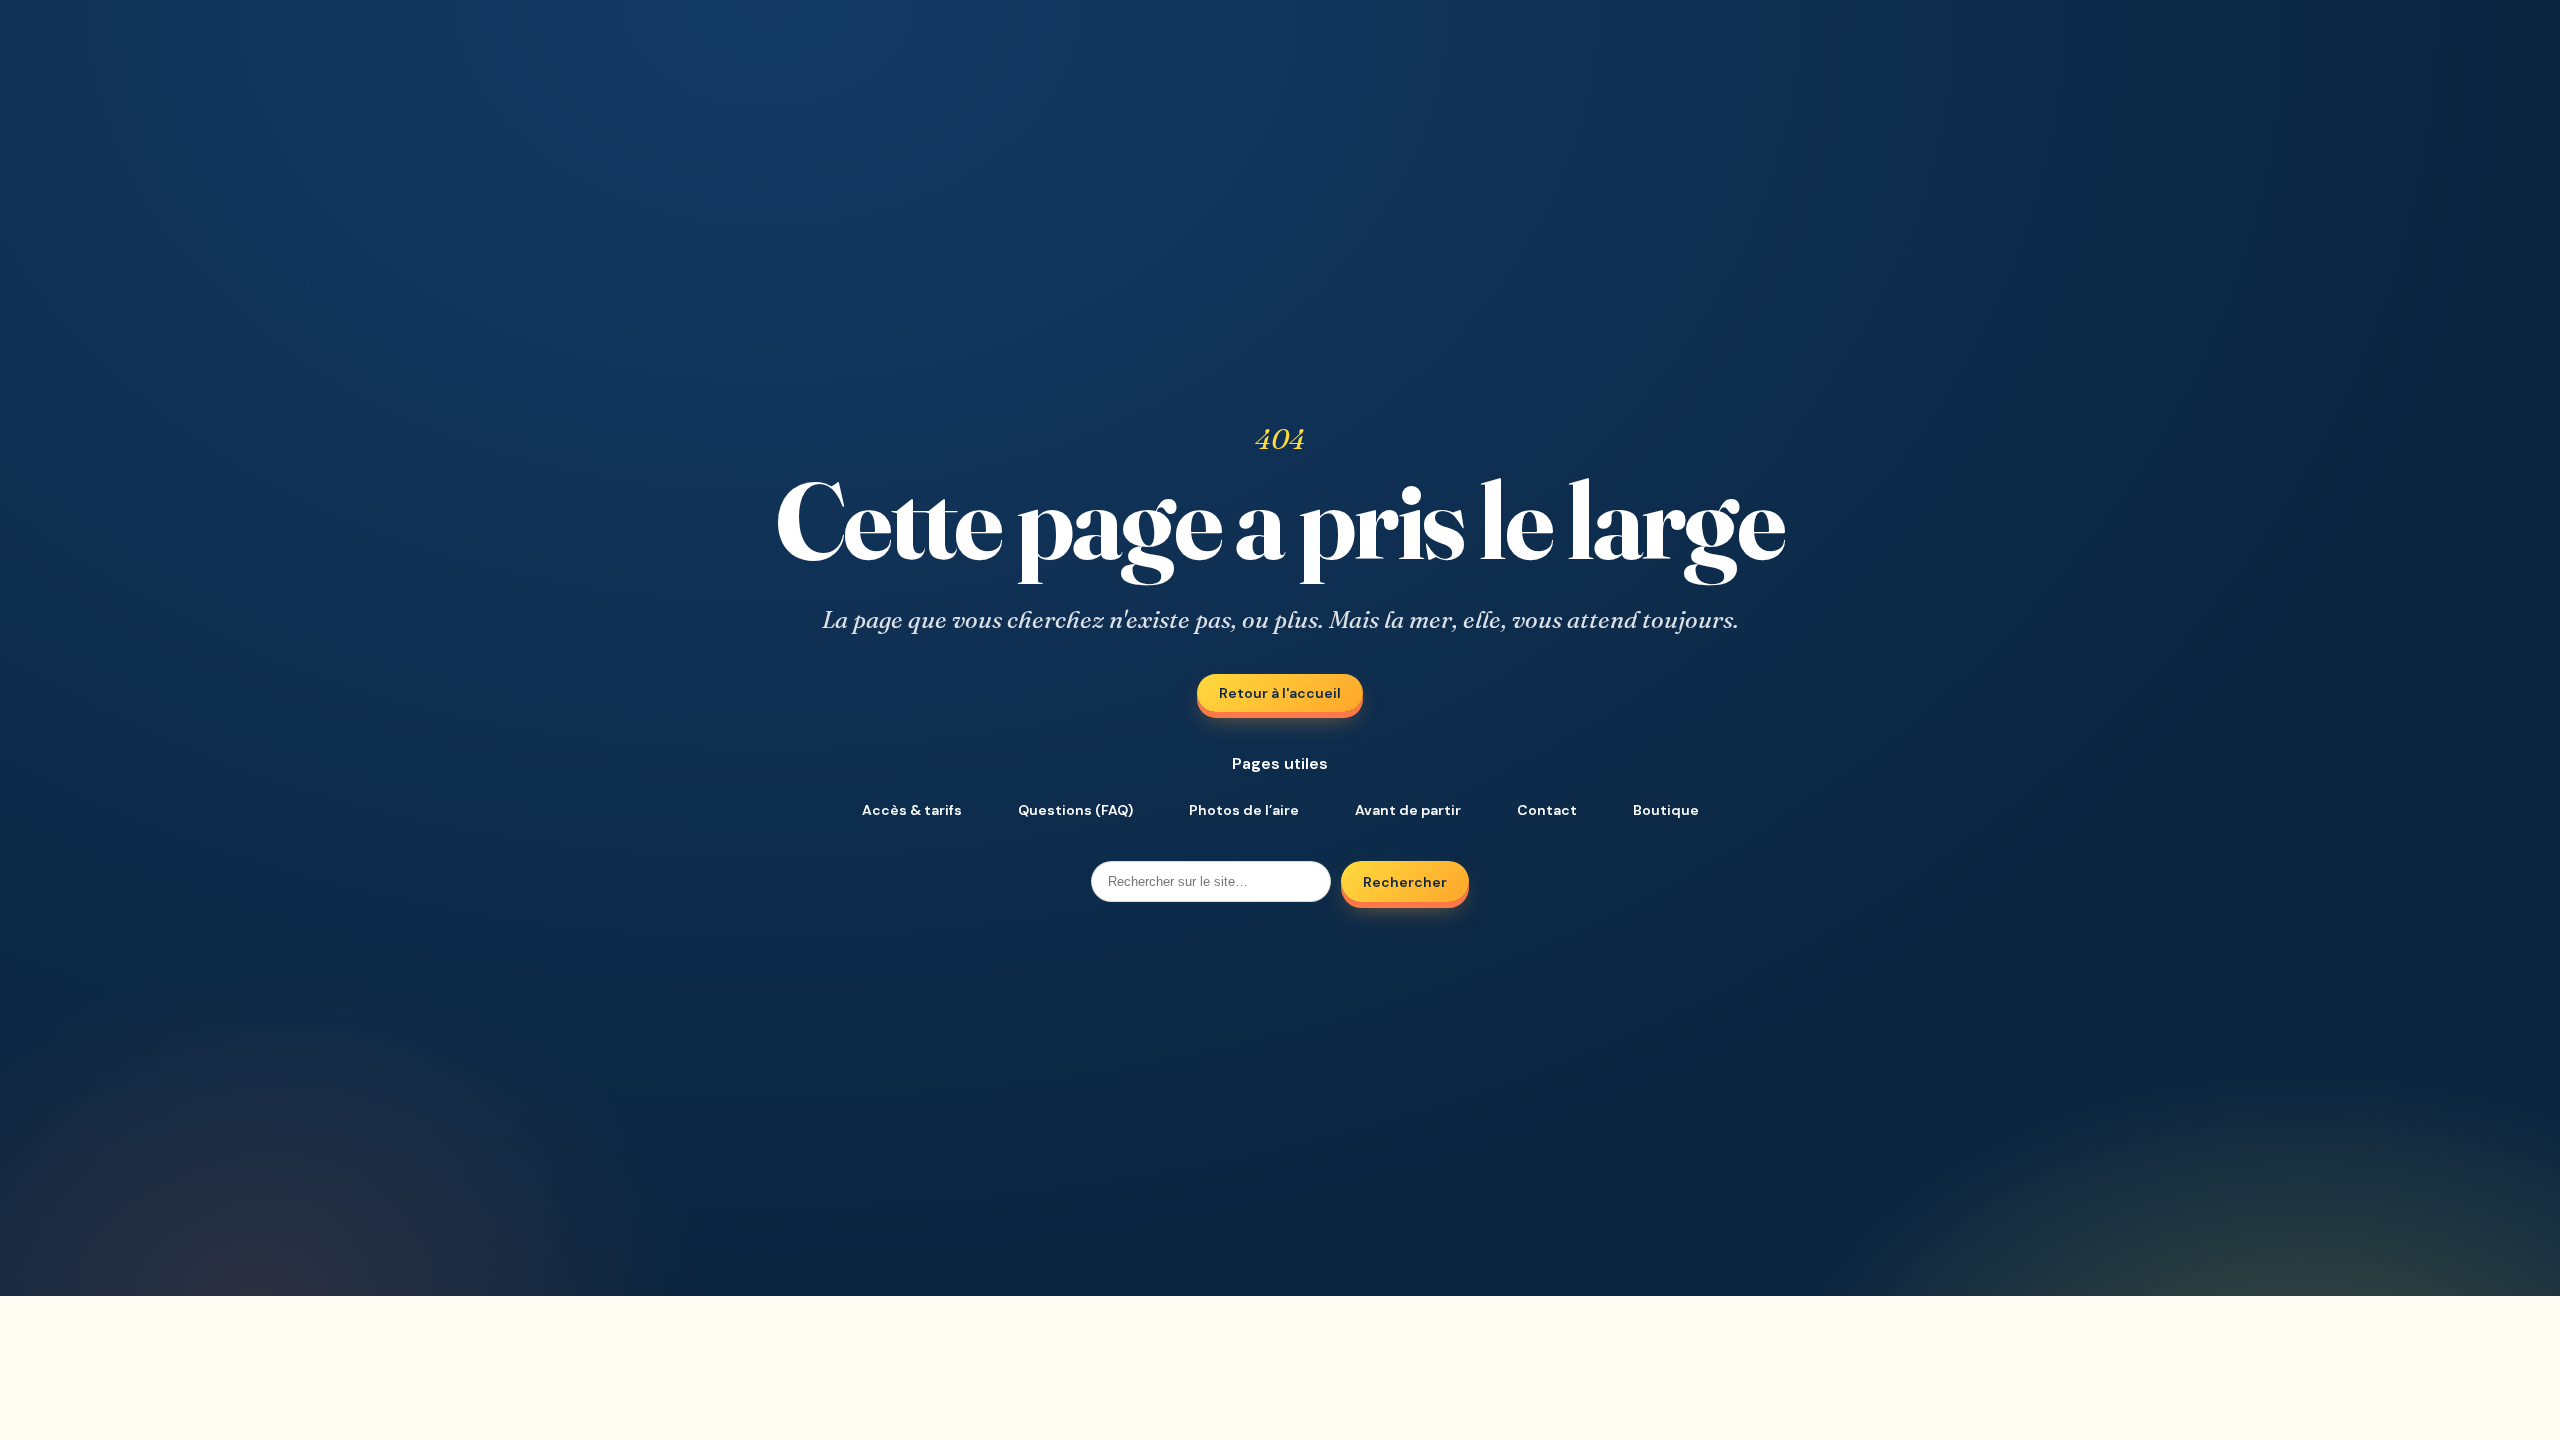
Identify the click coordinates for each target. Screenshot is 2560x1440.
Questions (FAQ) (1075, 810)
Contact (1547, 810)
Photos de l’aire (1244, 810)
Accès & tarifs (912, 810)
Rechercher (1405, 882)
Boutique (1666, 810)
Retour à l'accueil (1280, 693)
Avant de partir (1408, 810)
